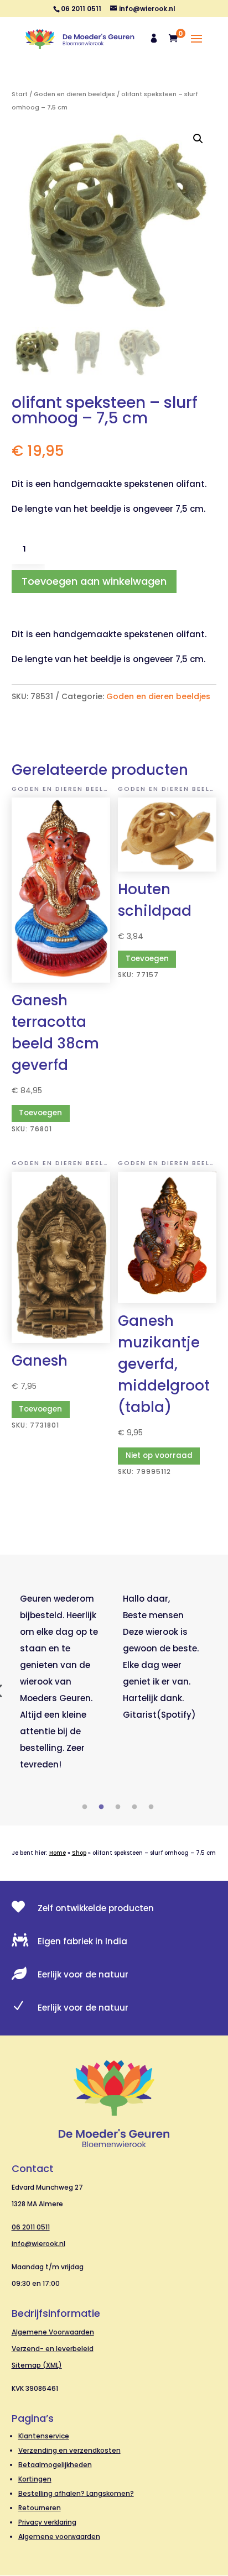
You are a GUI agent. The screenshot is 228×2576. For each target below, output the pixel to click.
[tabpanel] (63, 1682)
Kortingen (35, 2479)
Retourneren (40, 2508)
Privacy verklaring (47, 2522)
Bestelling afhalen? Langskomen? (76, 2493)
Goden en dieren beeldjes (74, 94)
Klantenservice (44, 2436)
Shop (79, 1853)
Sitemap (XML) (37, 2365)
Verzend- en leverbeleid (53, 2349)
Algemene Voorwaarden (53, 2332)
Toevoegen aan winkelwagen (94, 581)
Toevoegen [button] (40, 1113)
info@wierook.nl (38, 2244)
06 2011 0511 (31, 2227)
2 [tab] (101, 1807)
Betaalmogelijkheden (55, 2465)
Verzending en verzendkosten (69, 2450)
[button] (198, 139)
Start (20, 94)
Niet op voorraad (159, 1455)
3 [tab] (118, 1807)
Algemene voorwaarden (59, 2536)
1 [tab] (85, 1807)
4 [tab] (134, 1807)
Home (58, 1853)
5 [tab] (151, 1807)
